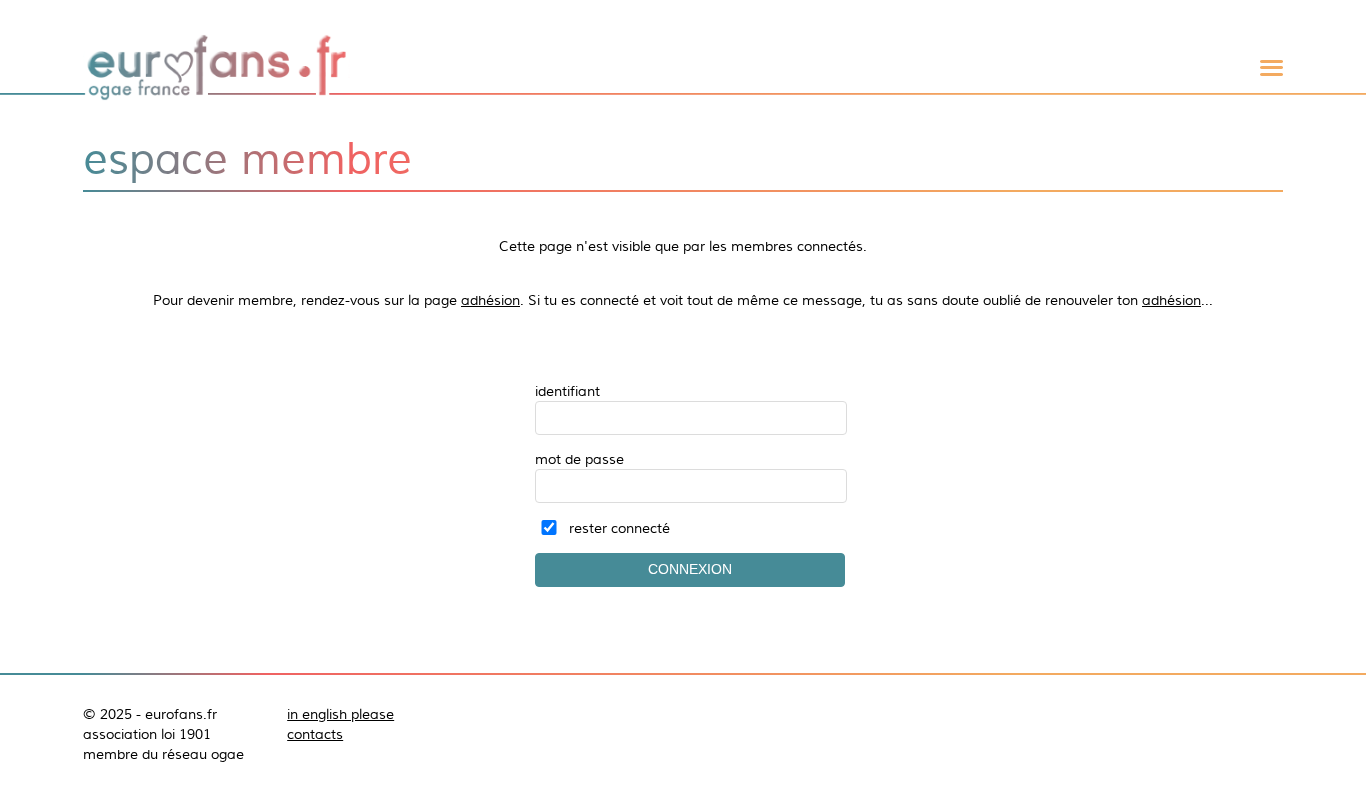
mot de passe (579, 459)
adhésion (490, 300)
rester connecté (619, 528)
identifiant (567, 391)
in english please (340, 714)
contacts (315, 734)
